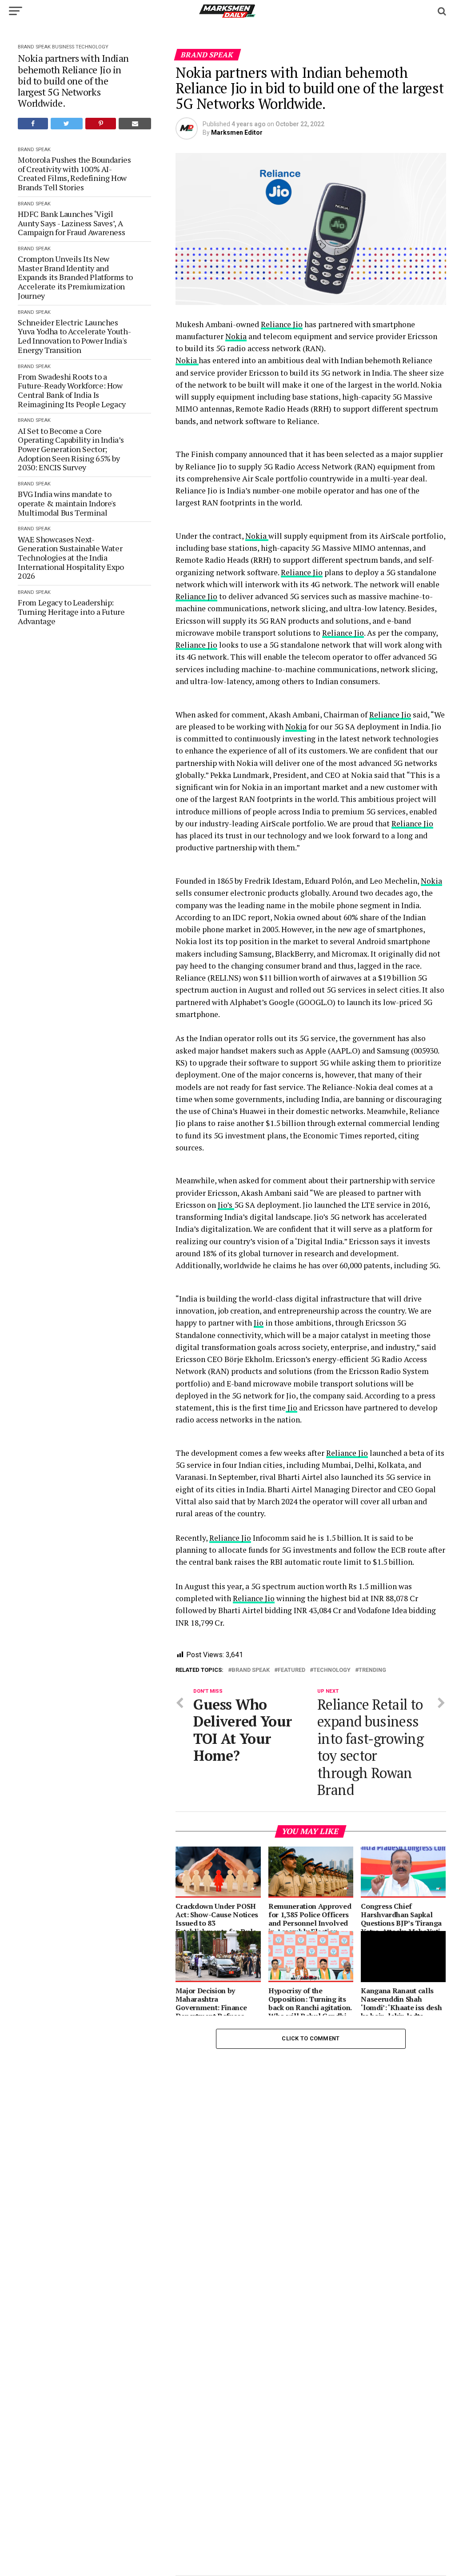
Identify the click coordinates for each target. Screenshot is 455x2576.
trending (372, 1670)
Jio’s (226, 1205)
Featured (291, 1670)
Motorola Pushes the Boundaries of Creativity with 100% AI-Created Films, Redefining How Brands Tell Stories (74, 174)
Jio (259, 1323)
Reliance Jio (282, 324)
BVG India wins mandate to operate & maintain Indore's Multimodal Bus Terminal (67, 503)
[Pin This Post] (101, 124)
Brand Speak (34, 47)
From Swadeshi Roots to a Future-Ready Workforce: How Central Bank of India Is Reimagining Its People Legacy (72, 391)
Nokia (236, 336)
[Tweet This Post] (67, 124)
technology (332, 1670)
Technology (92, 47)
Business (63, 47)
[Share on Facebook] (33, 124)
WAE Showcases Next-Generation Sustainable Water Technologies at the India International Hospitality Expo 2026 (71, 558)
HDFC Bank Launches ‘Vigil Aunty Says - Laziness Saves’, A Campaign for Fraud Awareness (71, 223)
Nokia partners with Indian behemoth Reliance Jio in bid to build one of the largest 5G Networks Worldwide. (73, 80)
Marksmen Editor (237, 132)
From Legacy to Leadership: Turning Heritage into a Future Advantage (71, 612)
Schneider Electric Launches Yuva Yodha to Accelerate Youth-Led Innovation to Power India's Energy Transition (74, 336)
